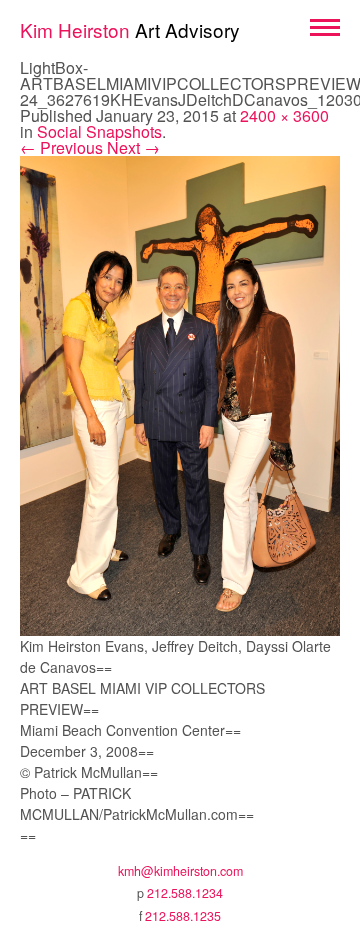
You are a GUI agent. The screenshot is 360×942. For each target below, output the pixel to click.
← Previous (61, 147)
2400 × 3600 (284, 115)
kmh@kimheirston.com (180, 871)
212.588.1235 (183, 916)
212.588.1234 (185, 893)
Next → (133, 147)
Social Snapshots (99, 131)
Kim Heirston (130, 29)
